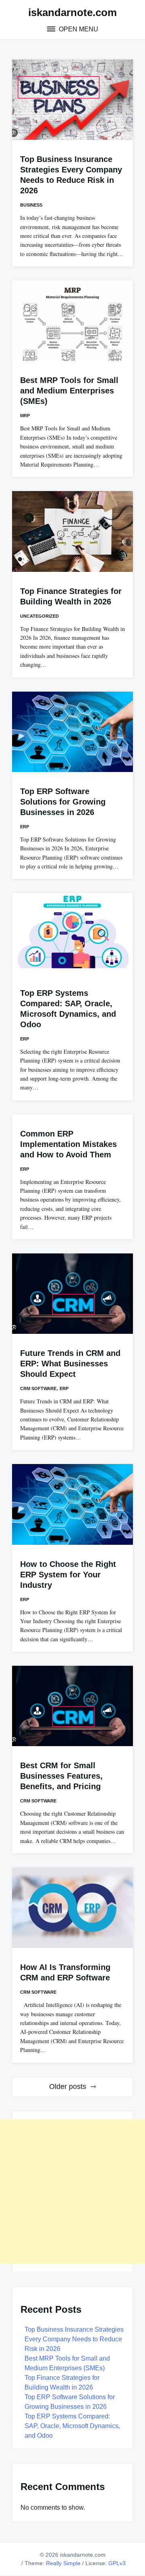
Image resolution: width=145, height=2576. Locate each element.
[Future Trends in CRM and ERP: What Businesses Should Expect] (72, 1294)
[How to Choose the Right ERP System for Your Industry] (72, 1504)
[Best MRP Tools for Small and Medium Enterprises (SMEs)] (72, 321)
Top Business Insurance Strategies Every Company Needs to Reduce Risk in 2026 (74, 2339)
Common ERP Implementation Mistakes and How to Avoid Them (68, 1144)
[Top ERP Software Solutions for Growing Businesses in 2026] (72, 732)
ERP (25, 827)
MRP (25, 416)
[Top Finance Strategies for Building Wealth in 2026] (72, 531)
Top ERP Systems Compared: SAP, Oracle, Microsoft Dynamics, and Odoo (72, 2426)
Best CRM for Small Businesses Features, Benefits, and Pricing (61, 1776)
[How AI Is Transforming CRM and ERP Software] (72, 1908)
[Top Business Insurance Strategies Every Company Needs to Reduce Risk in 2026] (72, 100)
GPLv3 (117, 2563)
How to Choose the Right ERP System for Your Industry (68, 1575)
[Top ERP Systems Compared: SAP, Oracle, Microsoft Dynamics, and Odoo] (72, 933)
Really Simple (63, 2563)
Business (31, 205)
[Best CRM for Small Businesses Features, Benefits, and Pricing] (72, 1706)
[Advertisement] (72, 2191)
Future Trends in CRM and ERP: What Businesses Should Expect (70, 1364)
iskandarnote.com (72, 12)
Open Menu (78, 29)
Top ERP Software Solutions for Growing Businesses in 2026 (63, 802)
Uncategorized (39, 616)
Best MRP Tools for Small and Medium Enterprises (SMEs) (69, 391)
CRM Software (38, 1388)
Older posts (68, 2087)
